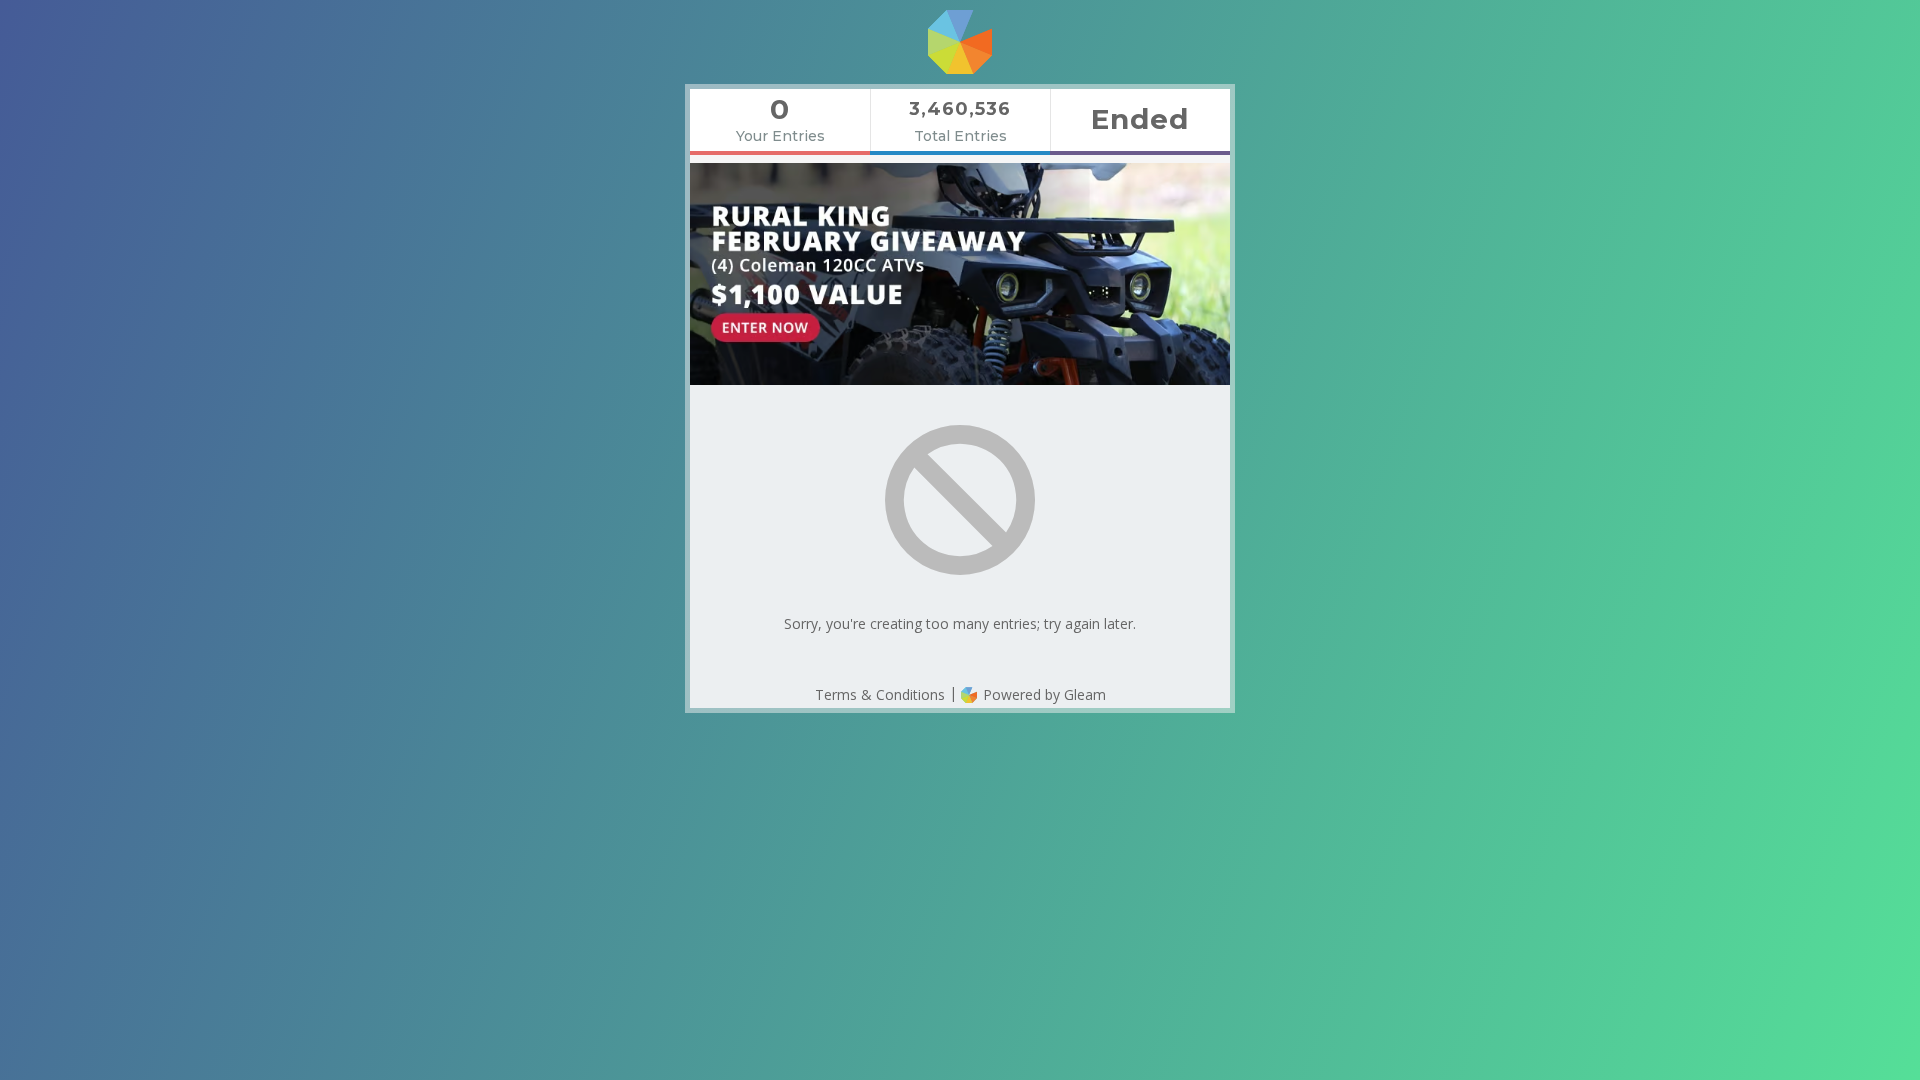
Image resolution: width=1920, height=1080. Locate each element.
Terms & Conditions (880, 694)
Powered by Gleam (1042, 694)
